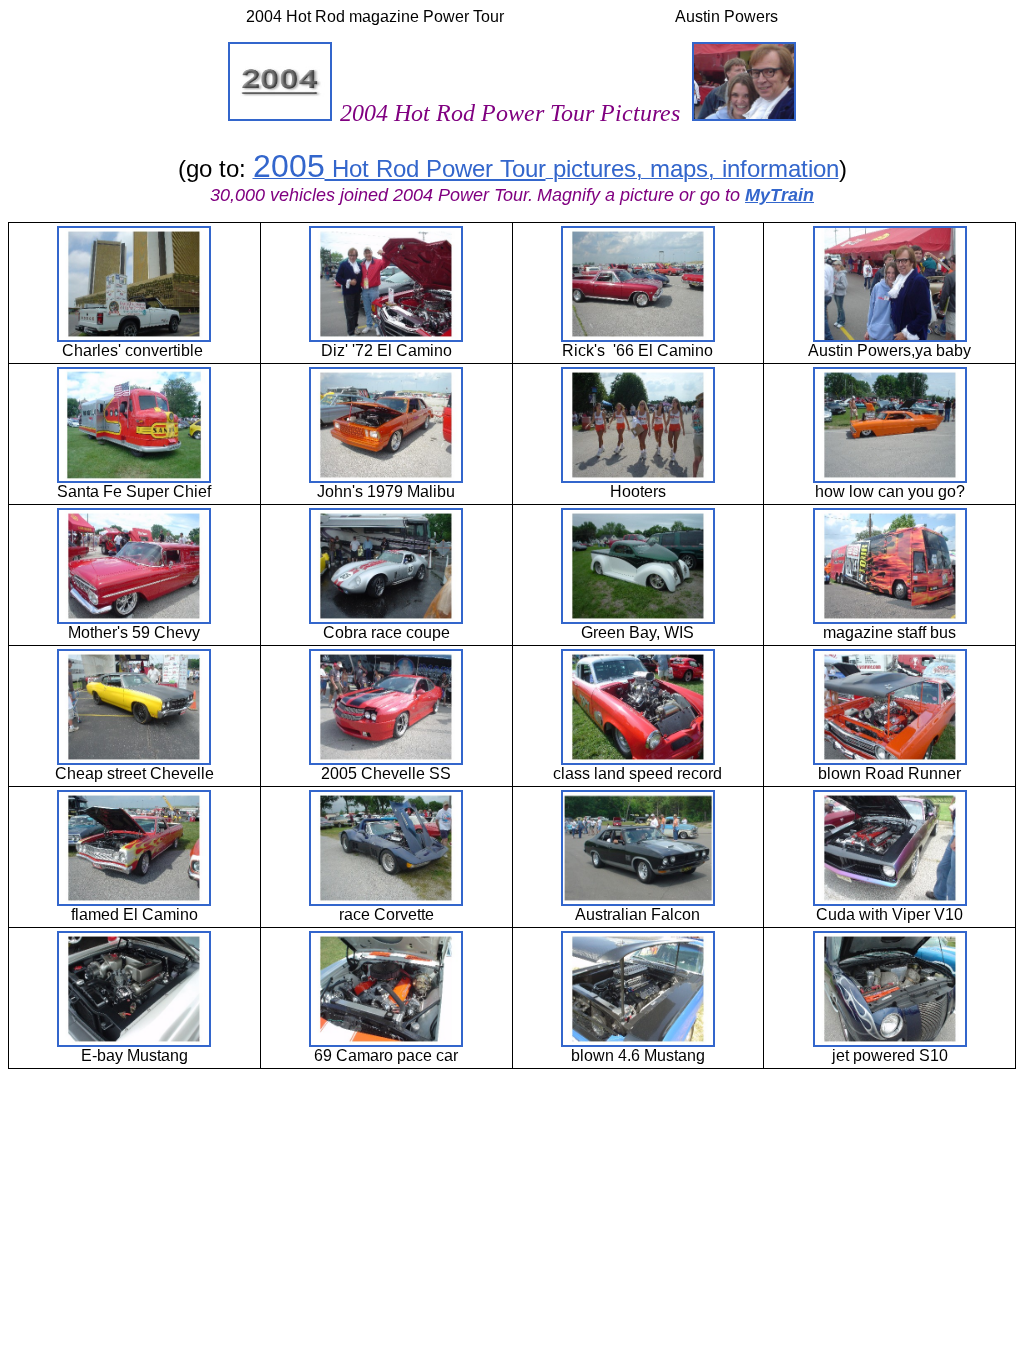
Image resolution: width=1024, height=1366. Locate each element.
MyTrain (779, 195)
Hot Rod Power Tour (435, 168)
